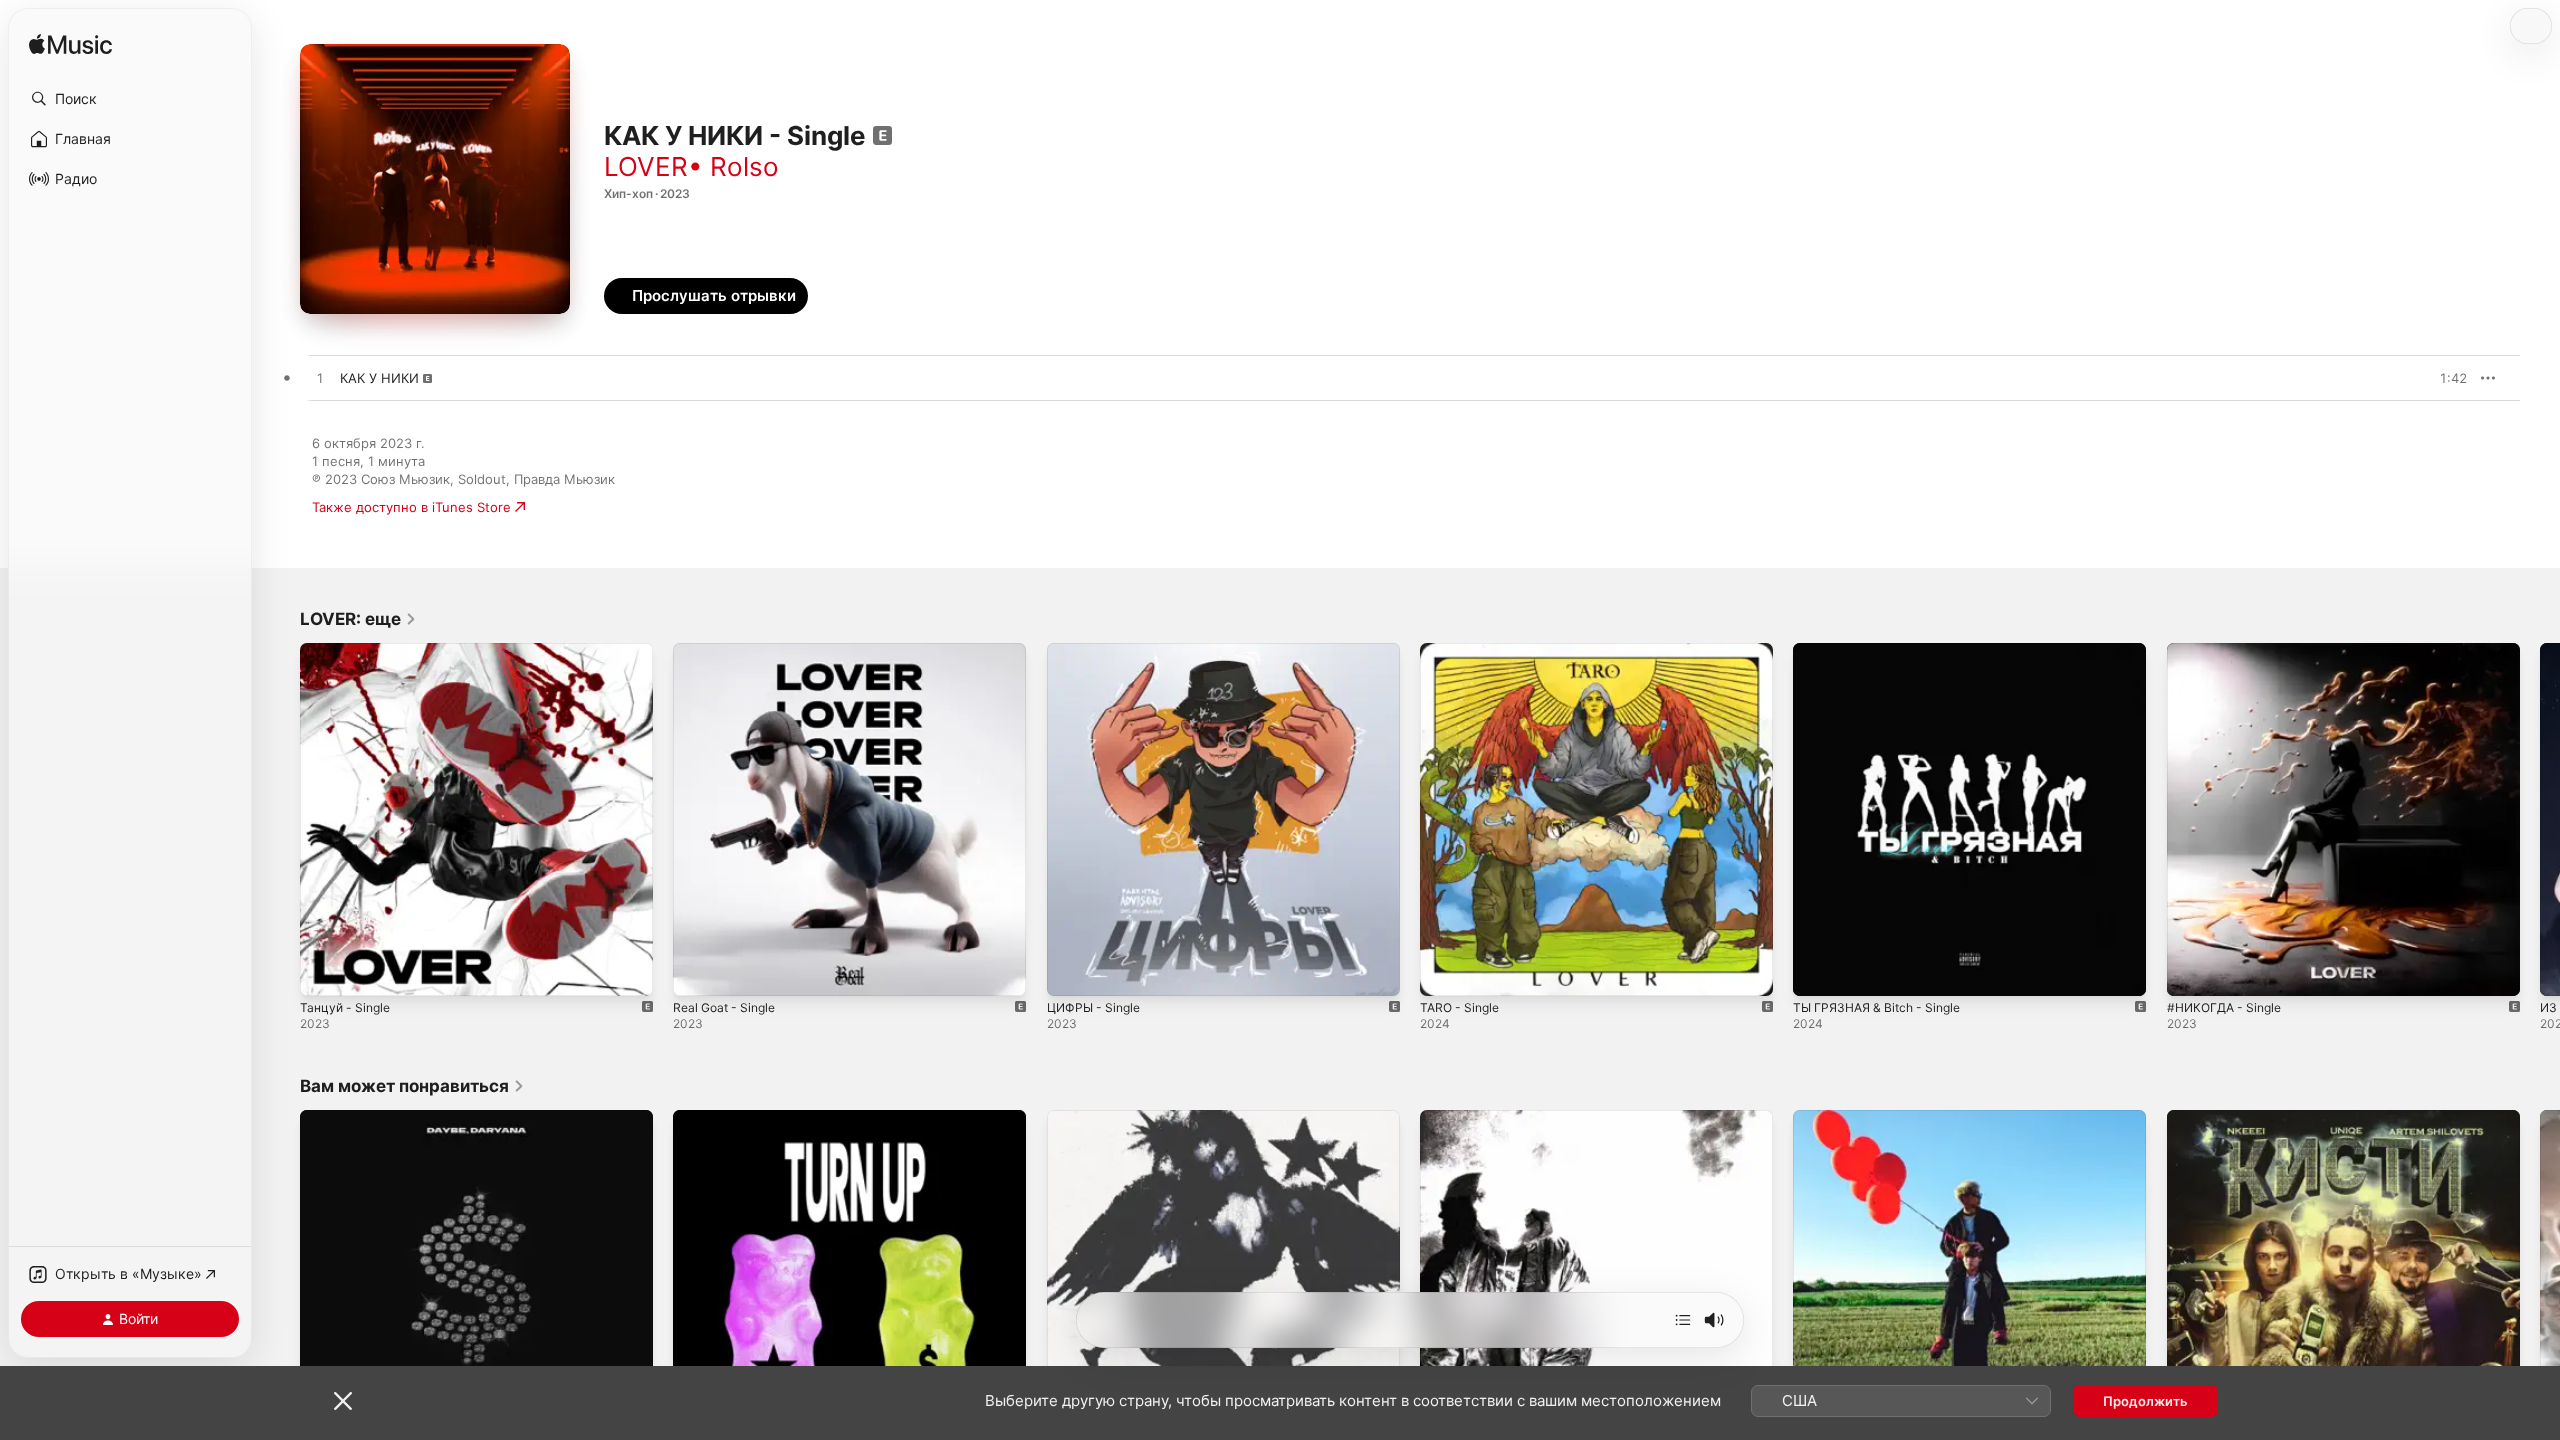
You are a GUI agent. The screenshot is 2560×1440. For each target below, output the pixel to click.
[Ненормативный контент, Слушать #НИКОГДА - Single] (2192, 971)
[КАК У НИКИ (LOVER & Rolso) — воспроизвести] (320, 379)
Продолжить (2145, 1401)
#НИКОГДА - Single (2229, 651)
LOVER (646, 166)
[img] (70, 45)
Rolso (744, 166)
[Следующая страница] (2540, 820)
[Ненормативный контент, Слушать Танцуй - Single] (325, 971)
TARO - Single (1463, 651)
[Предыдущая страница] (280, 820)
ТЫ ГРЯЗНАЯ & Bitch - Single (1884, 651)
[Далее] (1683, 1320)
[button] (130, 99)
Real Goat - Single (729, 651)
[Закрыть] (343, 1401)
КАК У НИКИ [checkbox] (379, 378)
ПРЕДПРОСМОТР (2424, 378)
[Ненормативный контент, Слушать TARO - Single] (1445, 971)
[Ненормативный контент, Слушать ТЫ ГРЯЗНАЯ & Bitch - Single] (1818, 971)
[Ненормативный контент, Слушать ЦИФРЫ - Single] (1072, 971)
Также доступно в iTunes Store (411, 507)
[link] (358, 619)
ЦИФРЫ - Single (1097, 651)
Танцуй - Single (348, 651)
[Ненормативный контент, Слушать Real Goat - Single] (698, 971)
